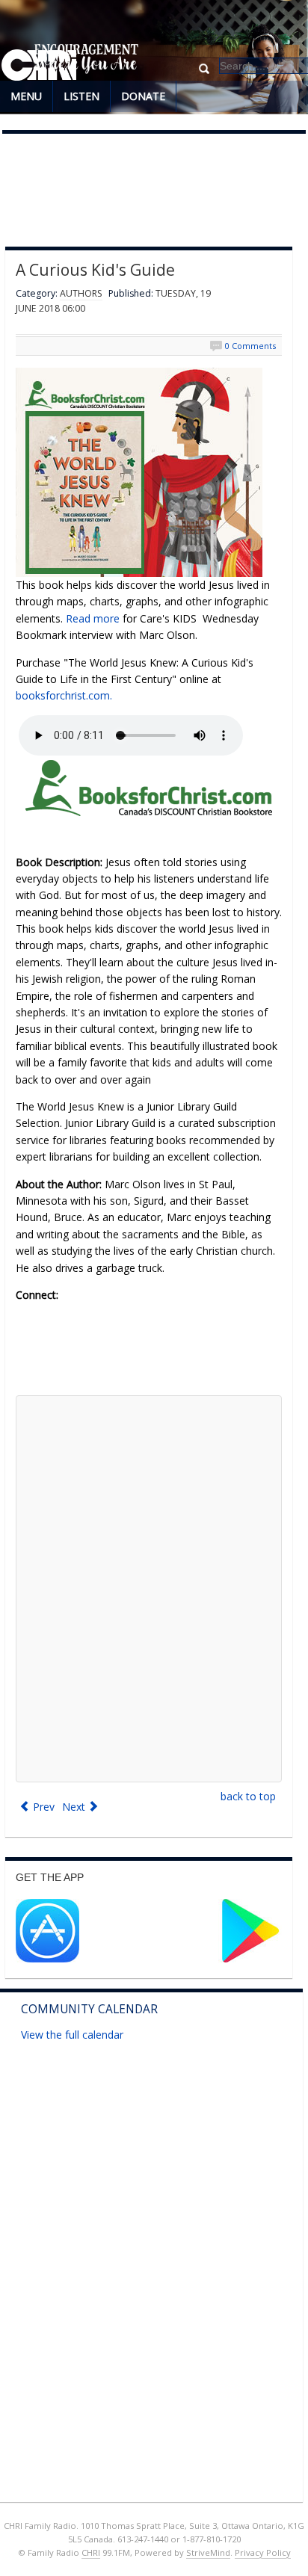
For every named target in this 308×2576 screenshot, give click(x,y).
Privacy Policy (263, 2552)
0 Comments (250, 346)
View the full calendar (72, 2035)
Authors (81, 293)
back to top (248, 1796)
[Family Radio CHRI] (39, 66)
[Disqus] (149, 1589)
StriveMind (208, 2552)
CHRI (91, 2552)
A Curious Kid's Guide (95, 270)
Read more (94, 618)
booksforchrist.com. (64, 695)
